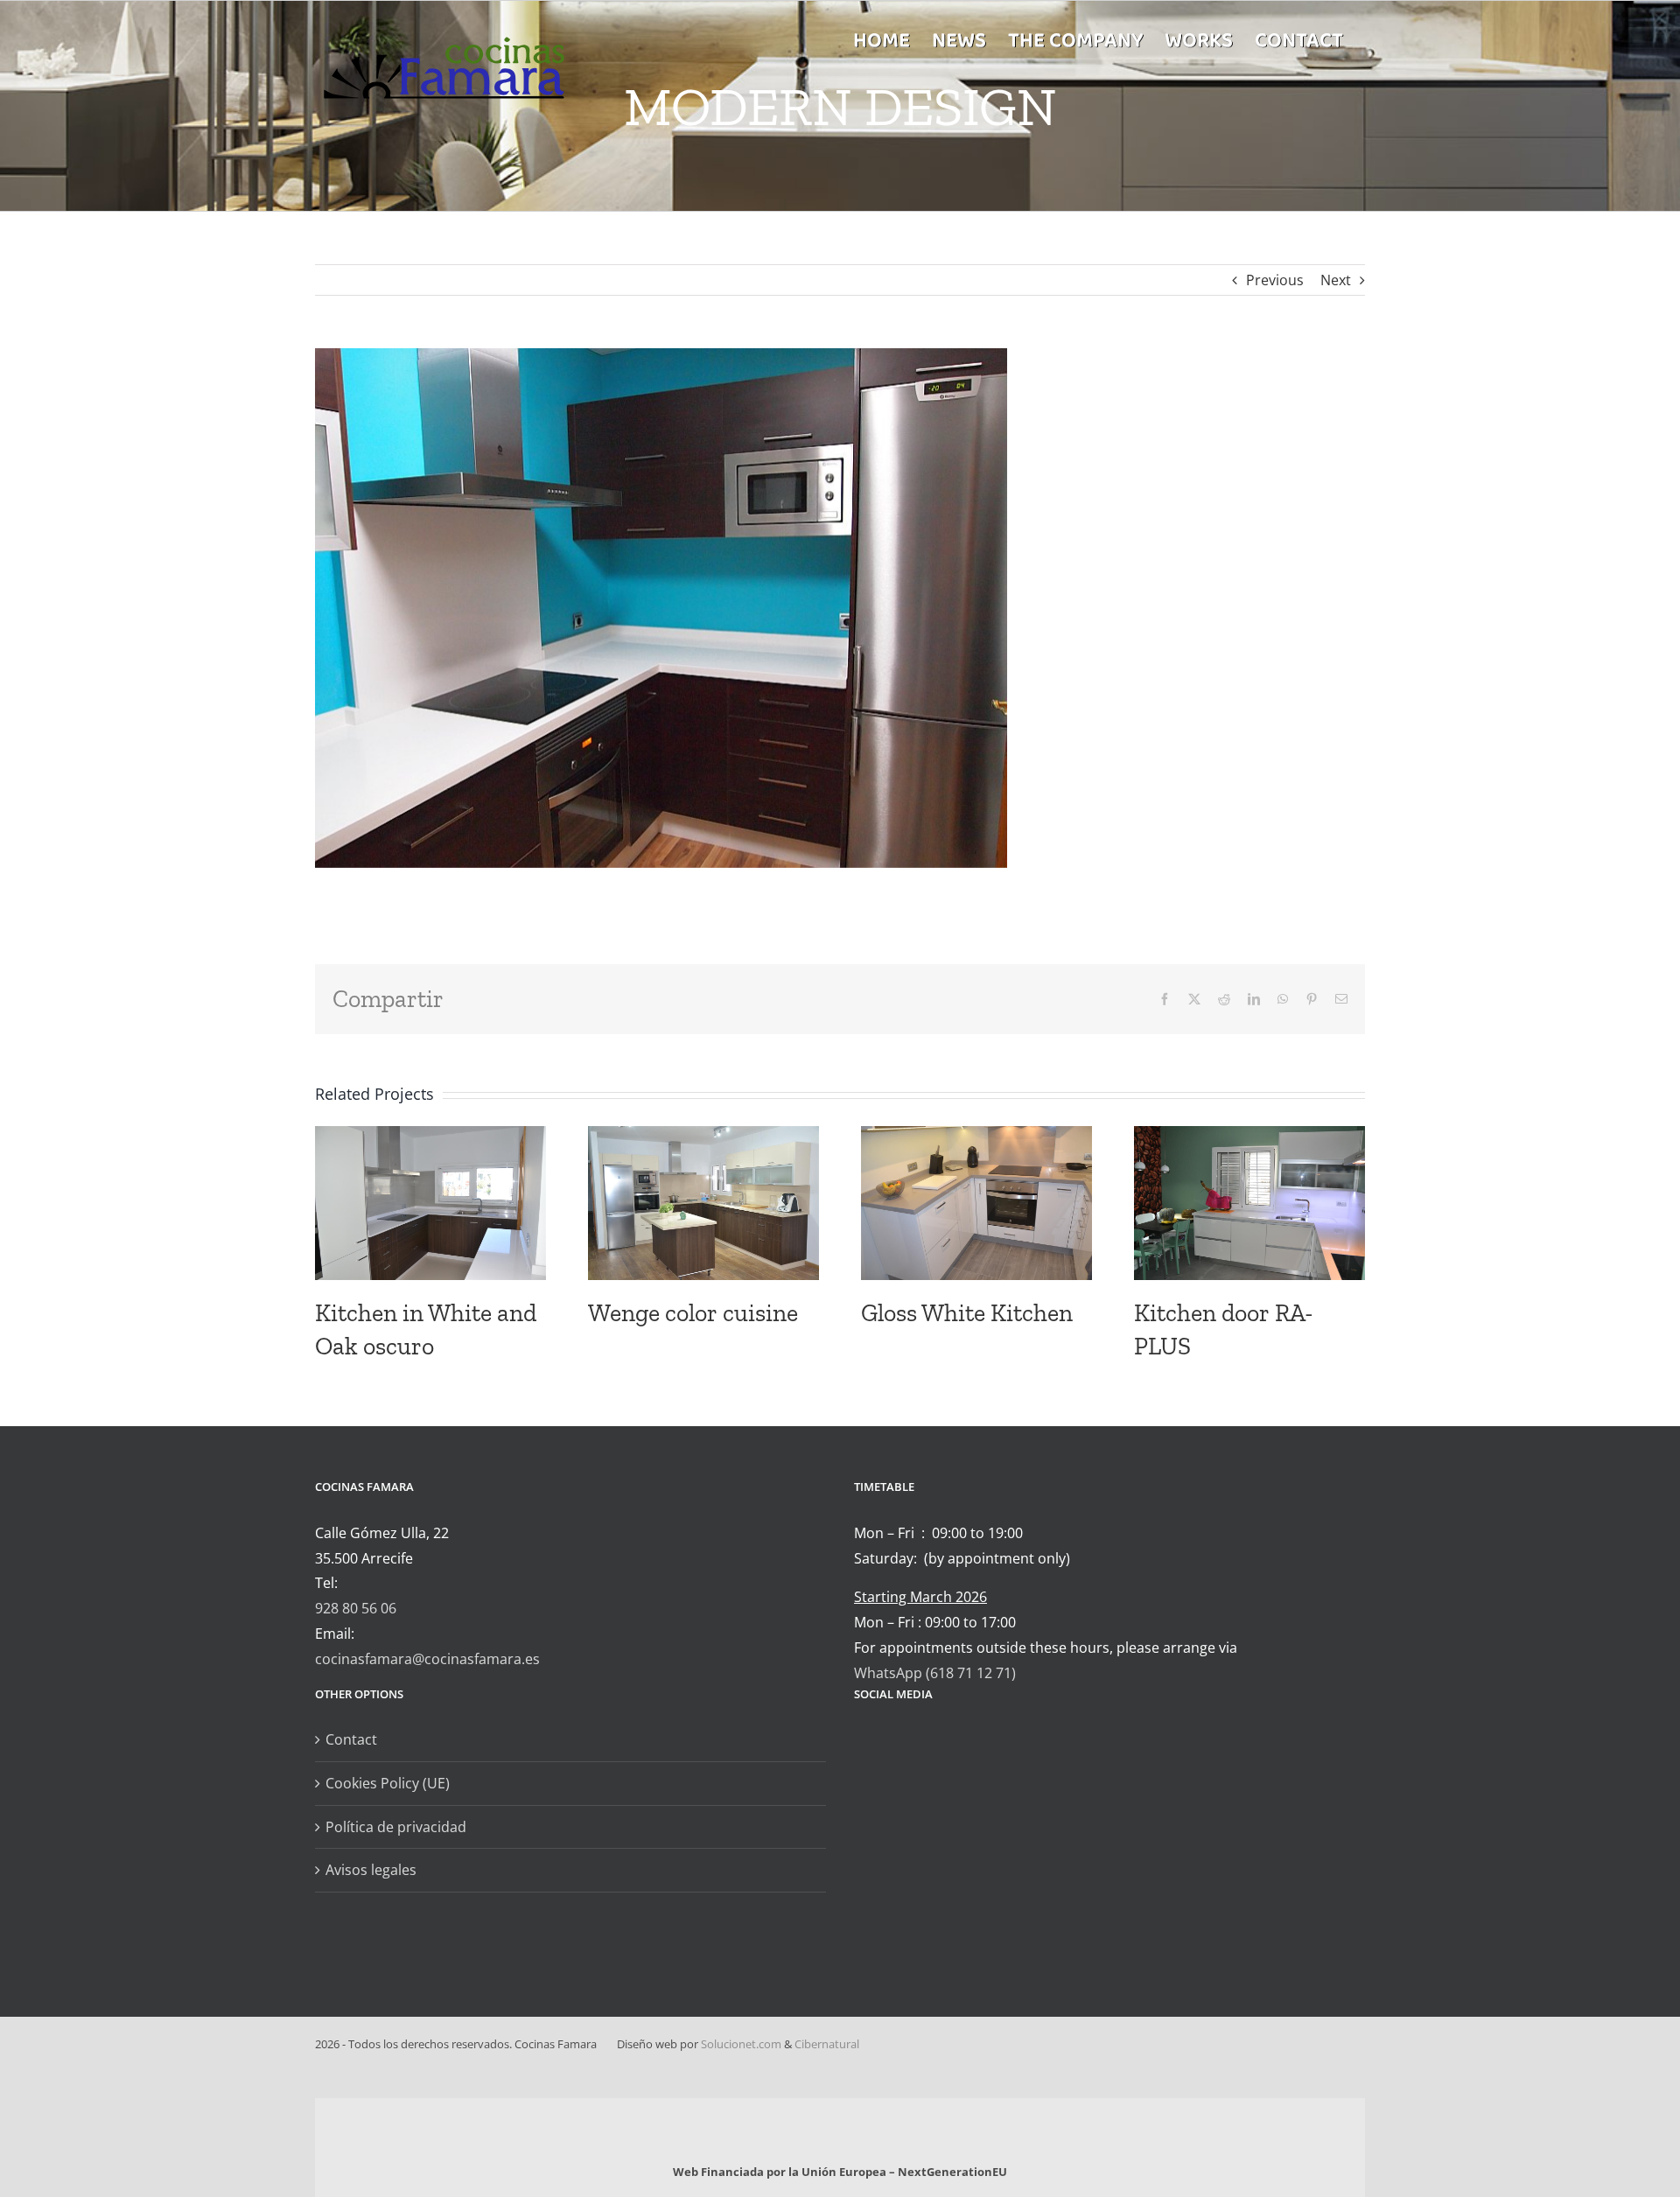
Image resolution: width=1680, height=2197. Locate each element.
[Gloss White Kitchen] (976, 1136)
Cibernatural (827, 2044)
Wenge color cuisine (693, 1313)
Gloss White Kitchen (967, 1313)
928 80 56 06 (356, 1608)
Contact (351, 1739)
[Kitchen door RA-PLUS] (1249, 1136)
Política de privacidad (396, 1827)
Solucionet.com (741, 2044)
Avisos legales (371, 1870)
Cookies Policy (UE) (388, 1783)
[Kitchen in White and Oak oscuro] (430, 1136)
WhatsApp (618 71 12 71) (935, 1673)
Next (1336, 280)
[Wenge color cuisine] (703, 1136)
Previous (1275, 280)
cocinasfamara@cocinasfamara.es (427, 1659)
